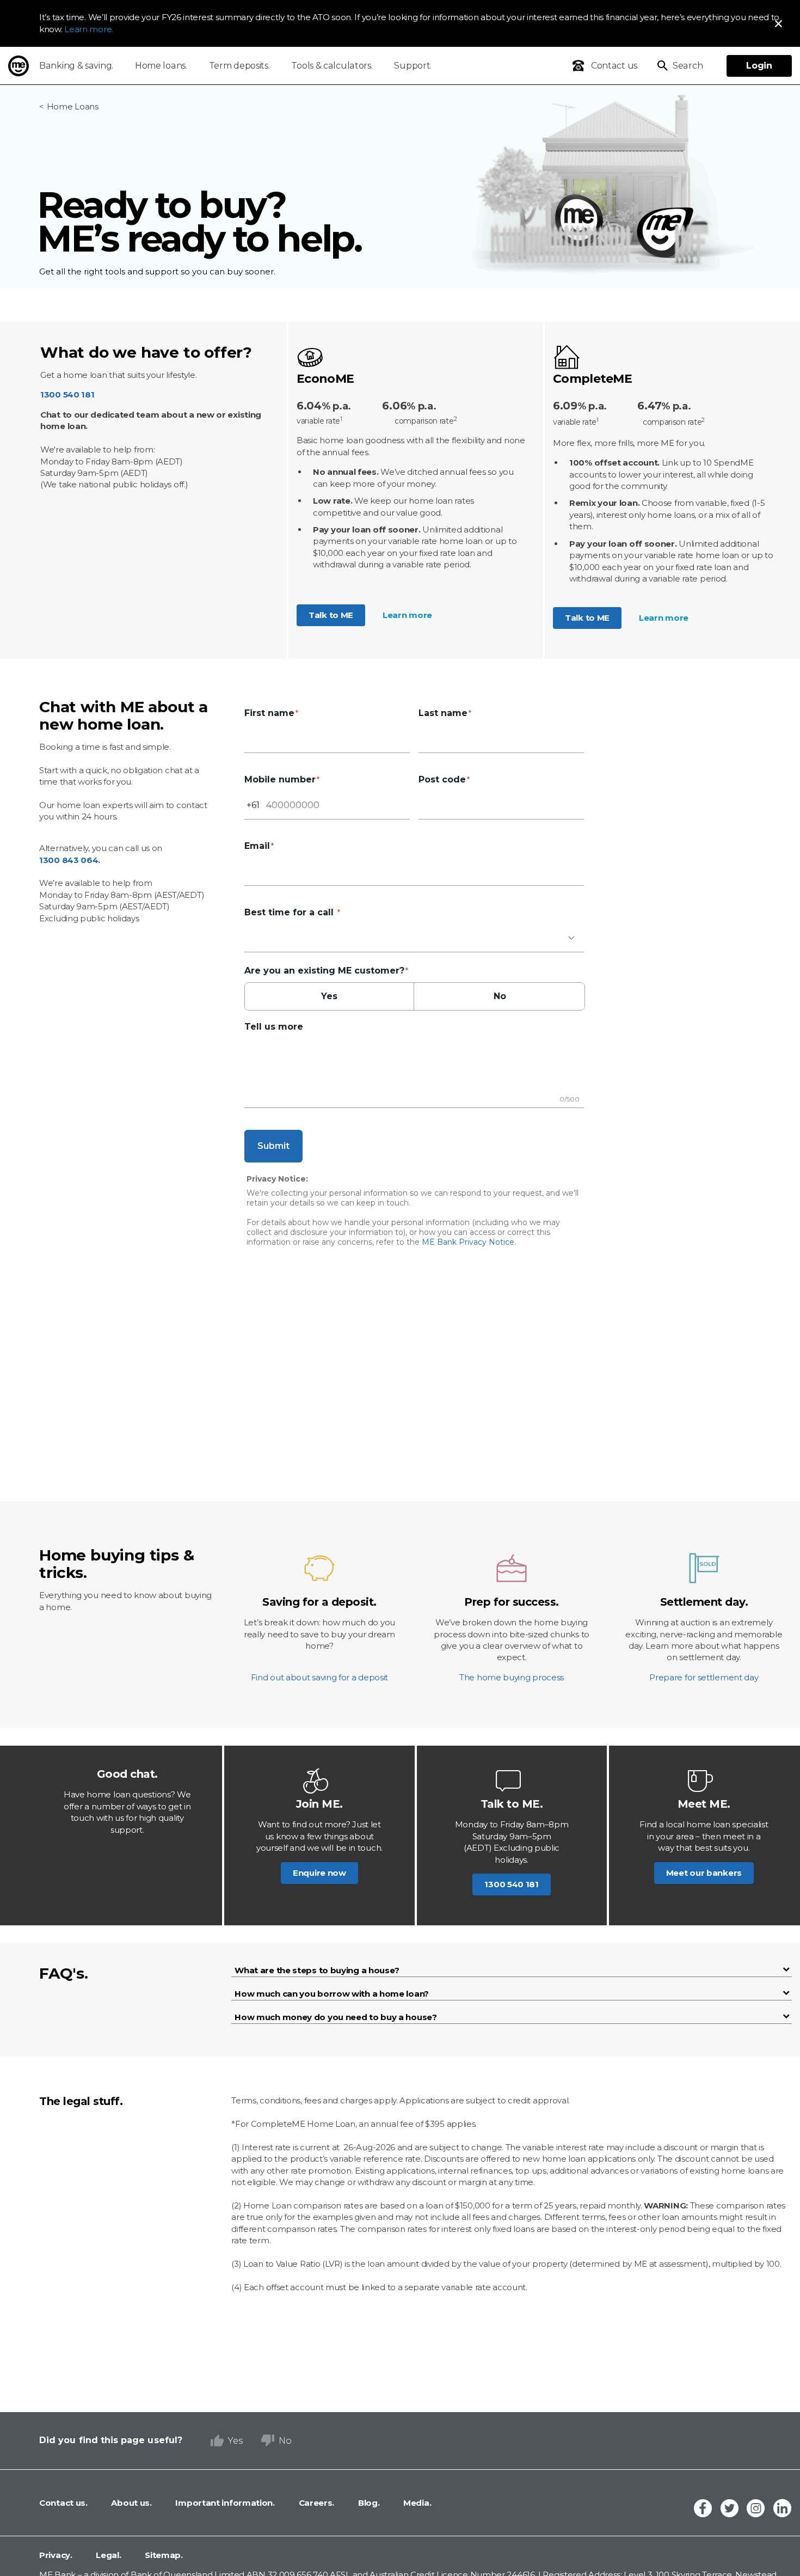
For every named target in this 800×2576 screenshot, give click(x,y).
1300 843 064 (69, 860)
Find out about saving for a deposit (320, 1677)
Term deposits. (239, 66)
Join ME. (319, 1804)
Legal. (108, 2555)
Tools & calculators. (332, 66)
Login (759, 66)
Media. (416, 2503)
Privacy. (56, 2555)
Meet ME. (704, 1804)
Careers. (315, 2503)
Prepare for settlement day (704, 1677)
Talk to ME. (512, 1804)
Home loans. (161, 66)
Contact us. (63, 2503)
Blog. (368, 2503)
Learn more (407, 615)
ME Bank (19, 66)
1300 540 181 (67, 394)
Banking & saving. (76, 66)
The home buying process (512, 1677)
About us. (131, 2503)
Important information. (224, 2503)
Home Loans (73, 106)
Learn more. (89, 29)
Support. (413, 66)
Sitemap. (163, 2555)
